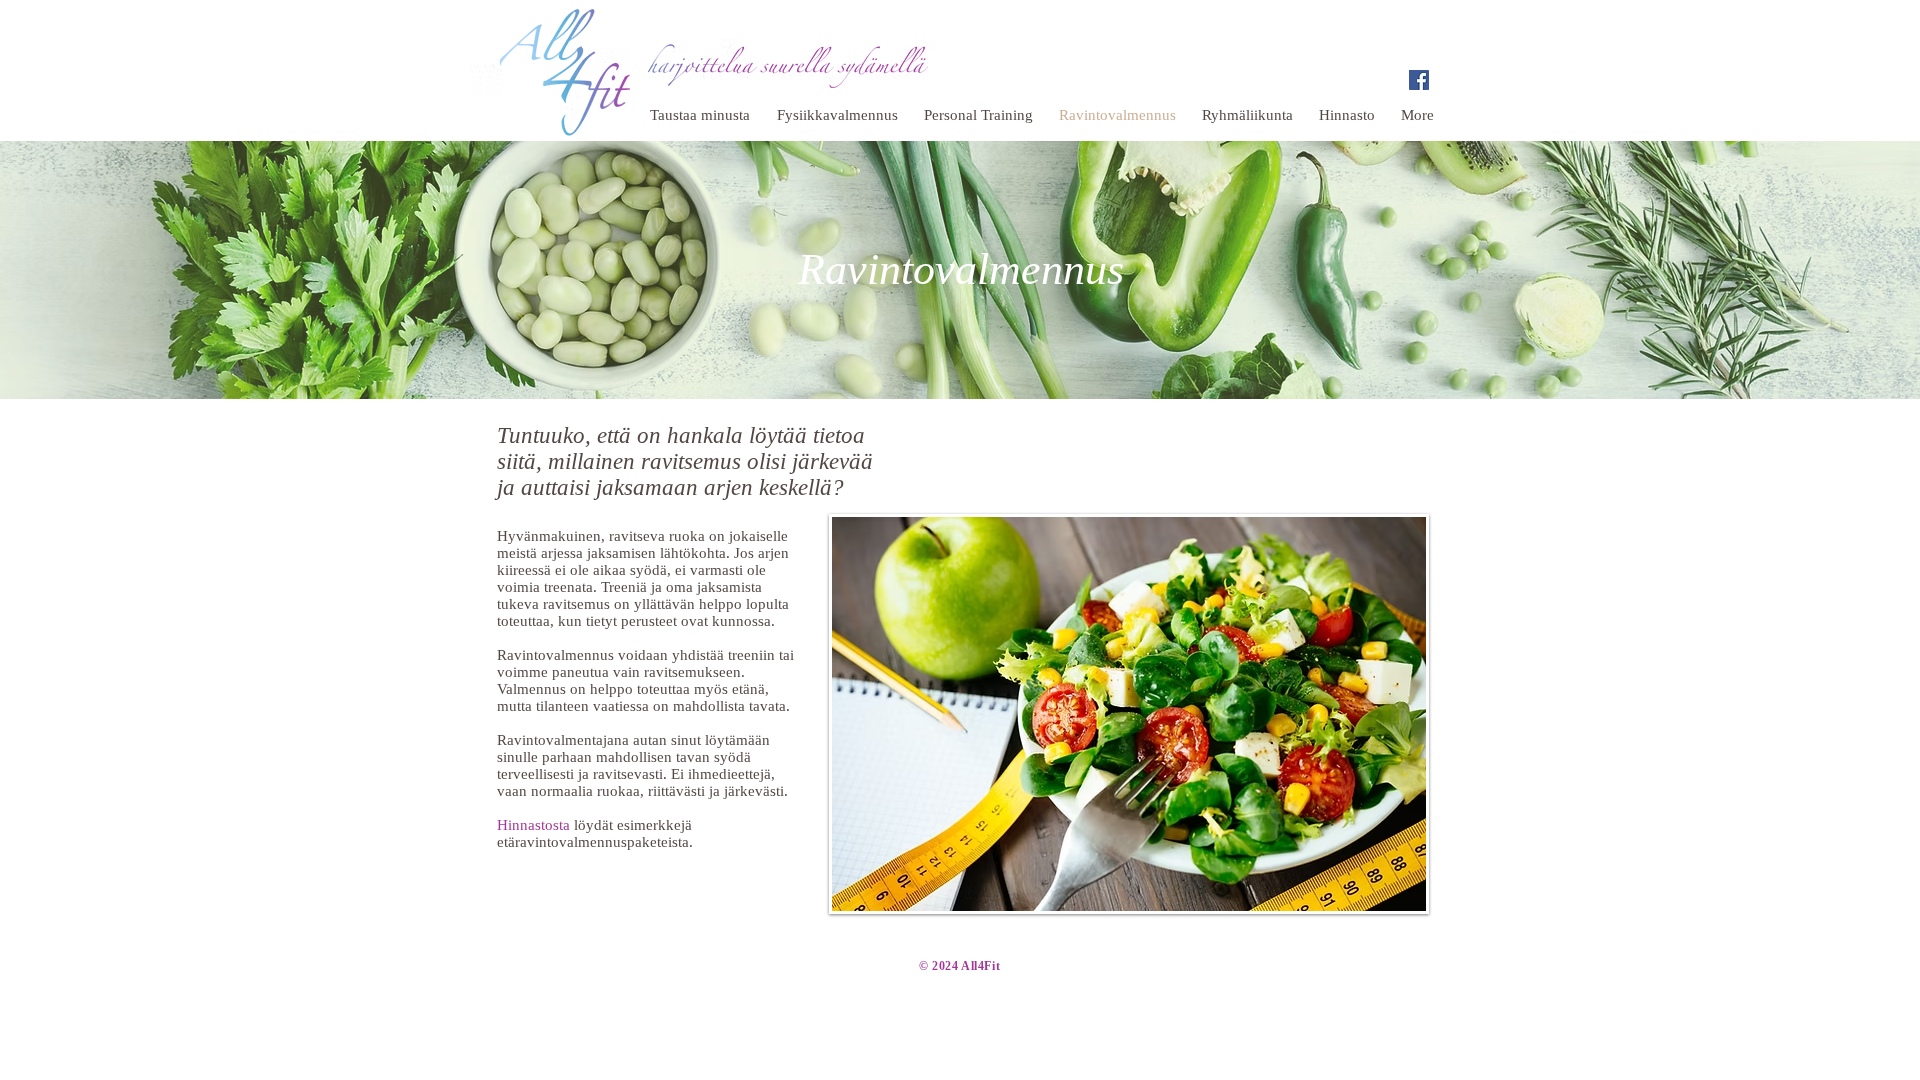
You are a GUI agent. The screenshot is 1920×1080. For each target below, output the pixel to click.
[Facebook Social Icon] (1419, 80)
